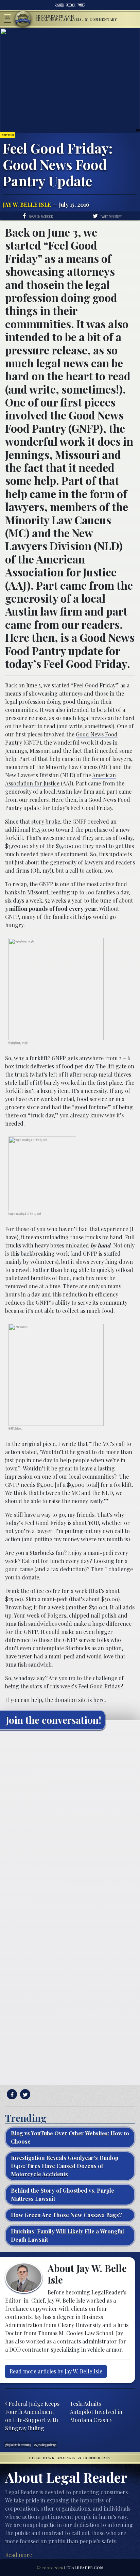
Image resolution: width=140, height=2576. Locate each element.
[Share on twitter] (24, 2094)
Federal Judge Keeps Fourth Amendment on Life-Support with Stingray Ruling (32, 2416)
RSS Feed (59, 5)
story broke (46, 821)
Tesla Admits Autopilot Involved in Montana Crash (96, 2412)
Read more (19, 2555)
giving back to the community (18, 2445)
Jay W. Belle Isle (27, 204)
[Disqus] (70, 1820)
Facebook (71, 5)
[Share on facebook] (11, 2094)
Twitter (81, 5)
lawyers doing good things (45, 2445)
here (99, 1700)
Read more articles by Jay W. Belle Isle (56, 2371)
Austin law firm (75, 791)
